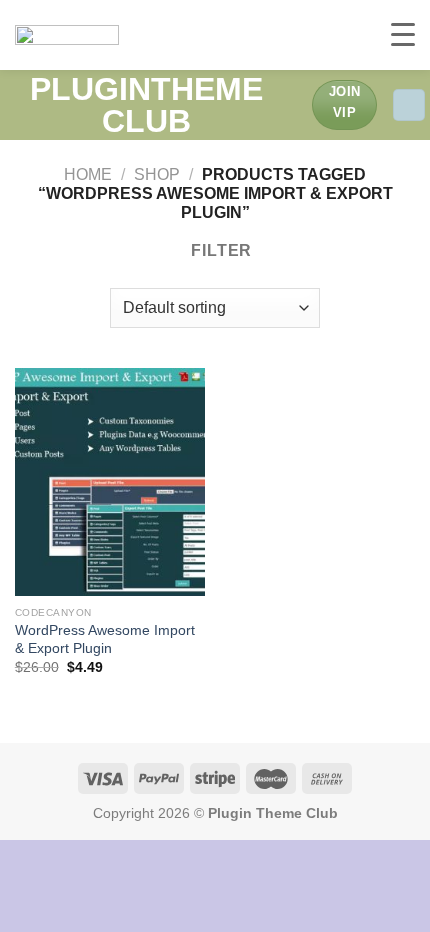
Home (88, 174)
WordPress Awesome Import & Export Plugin (105, 639)
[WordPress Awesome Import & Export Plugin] (110, 482)
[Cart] (409, 105)
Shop (157, 174)
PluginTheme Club (146, 105)
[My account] (288, 105)
